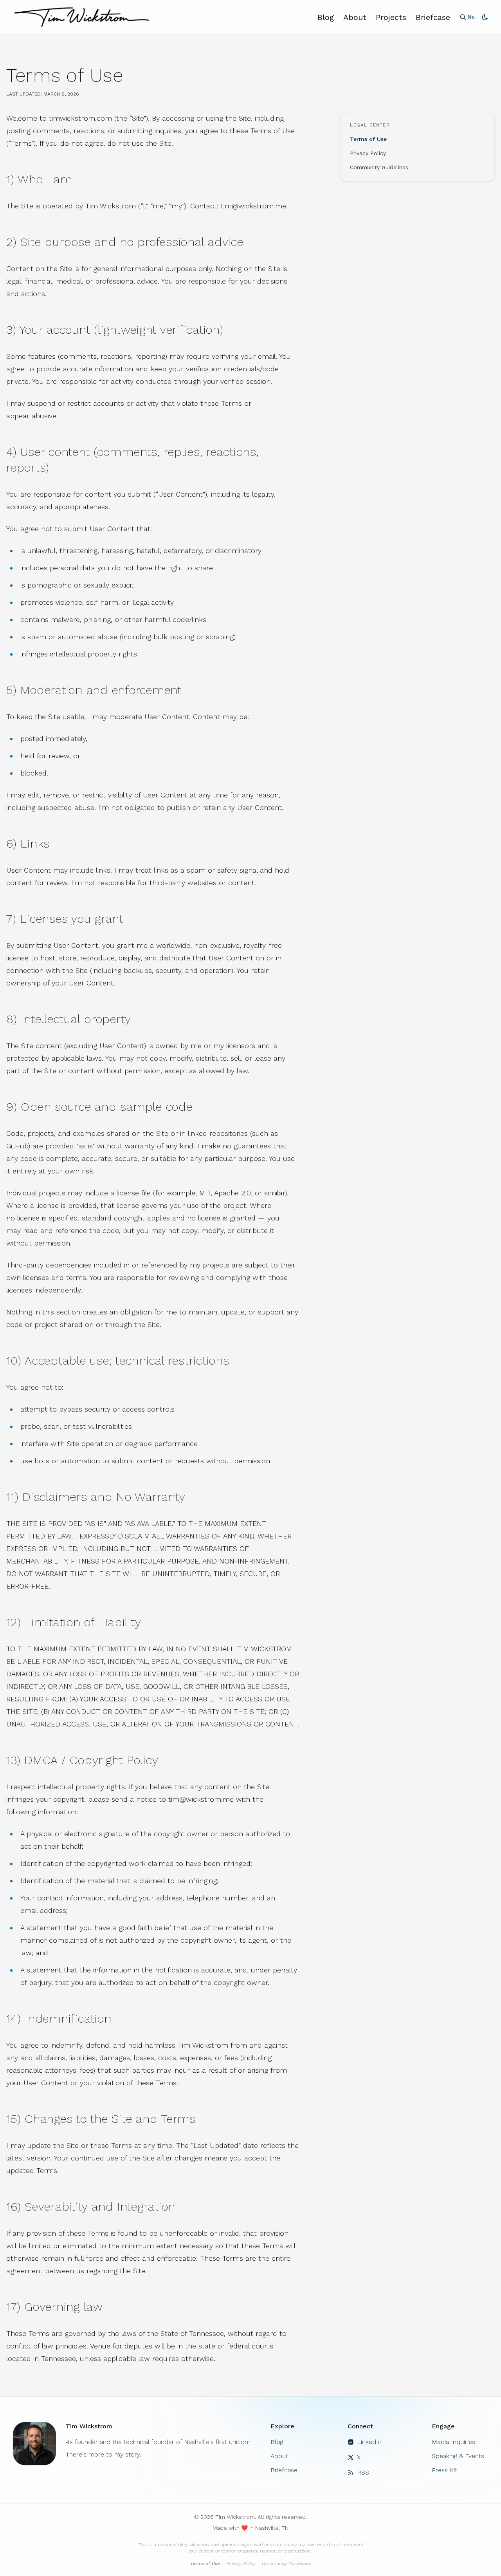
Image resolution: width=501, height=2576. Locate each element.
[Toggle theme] (485, 17)
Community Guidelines (379, 167)
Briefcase (433, 17)
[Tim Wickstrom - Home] (82, 17)
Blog (326, 17)
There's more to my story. (103, 2454)
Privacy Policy (368, 153)
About (355, 17)
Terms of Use (368, 139)
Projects (391, 17)
